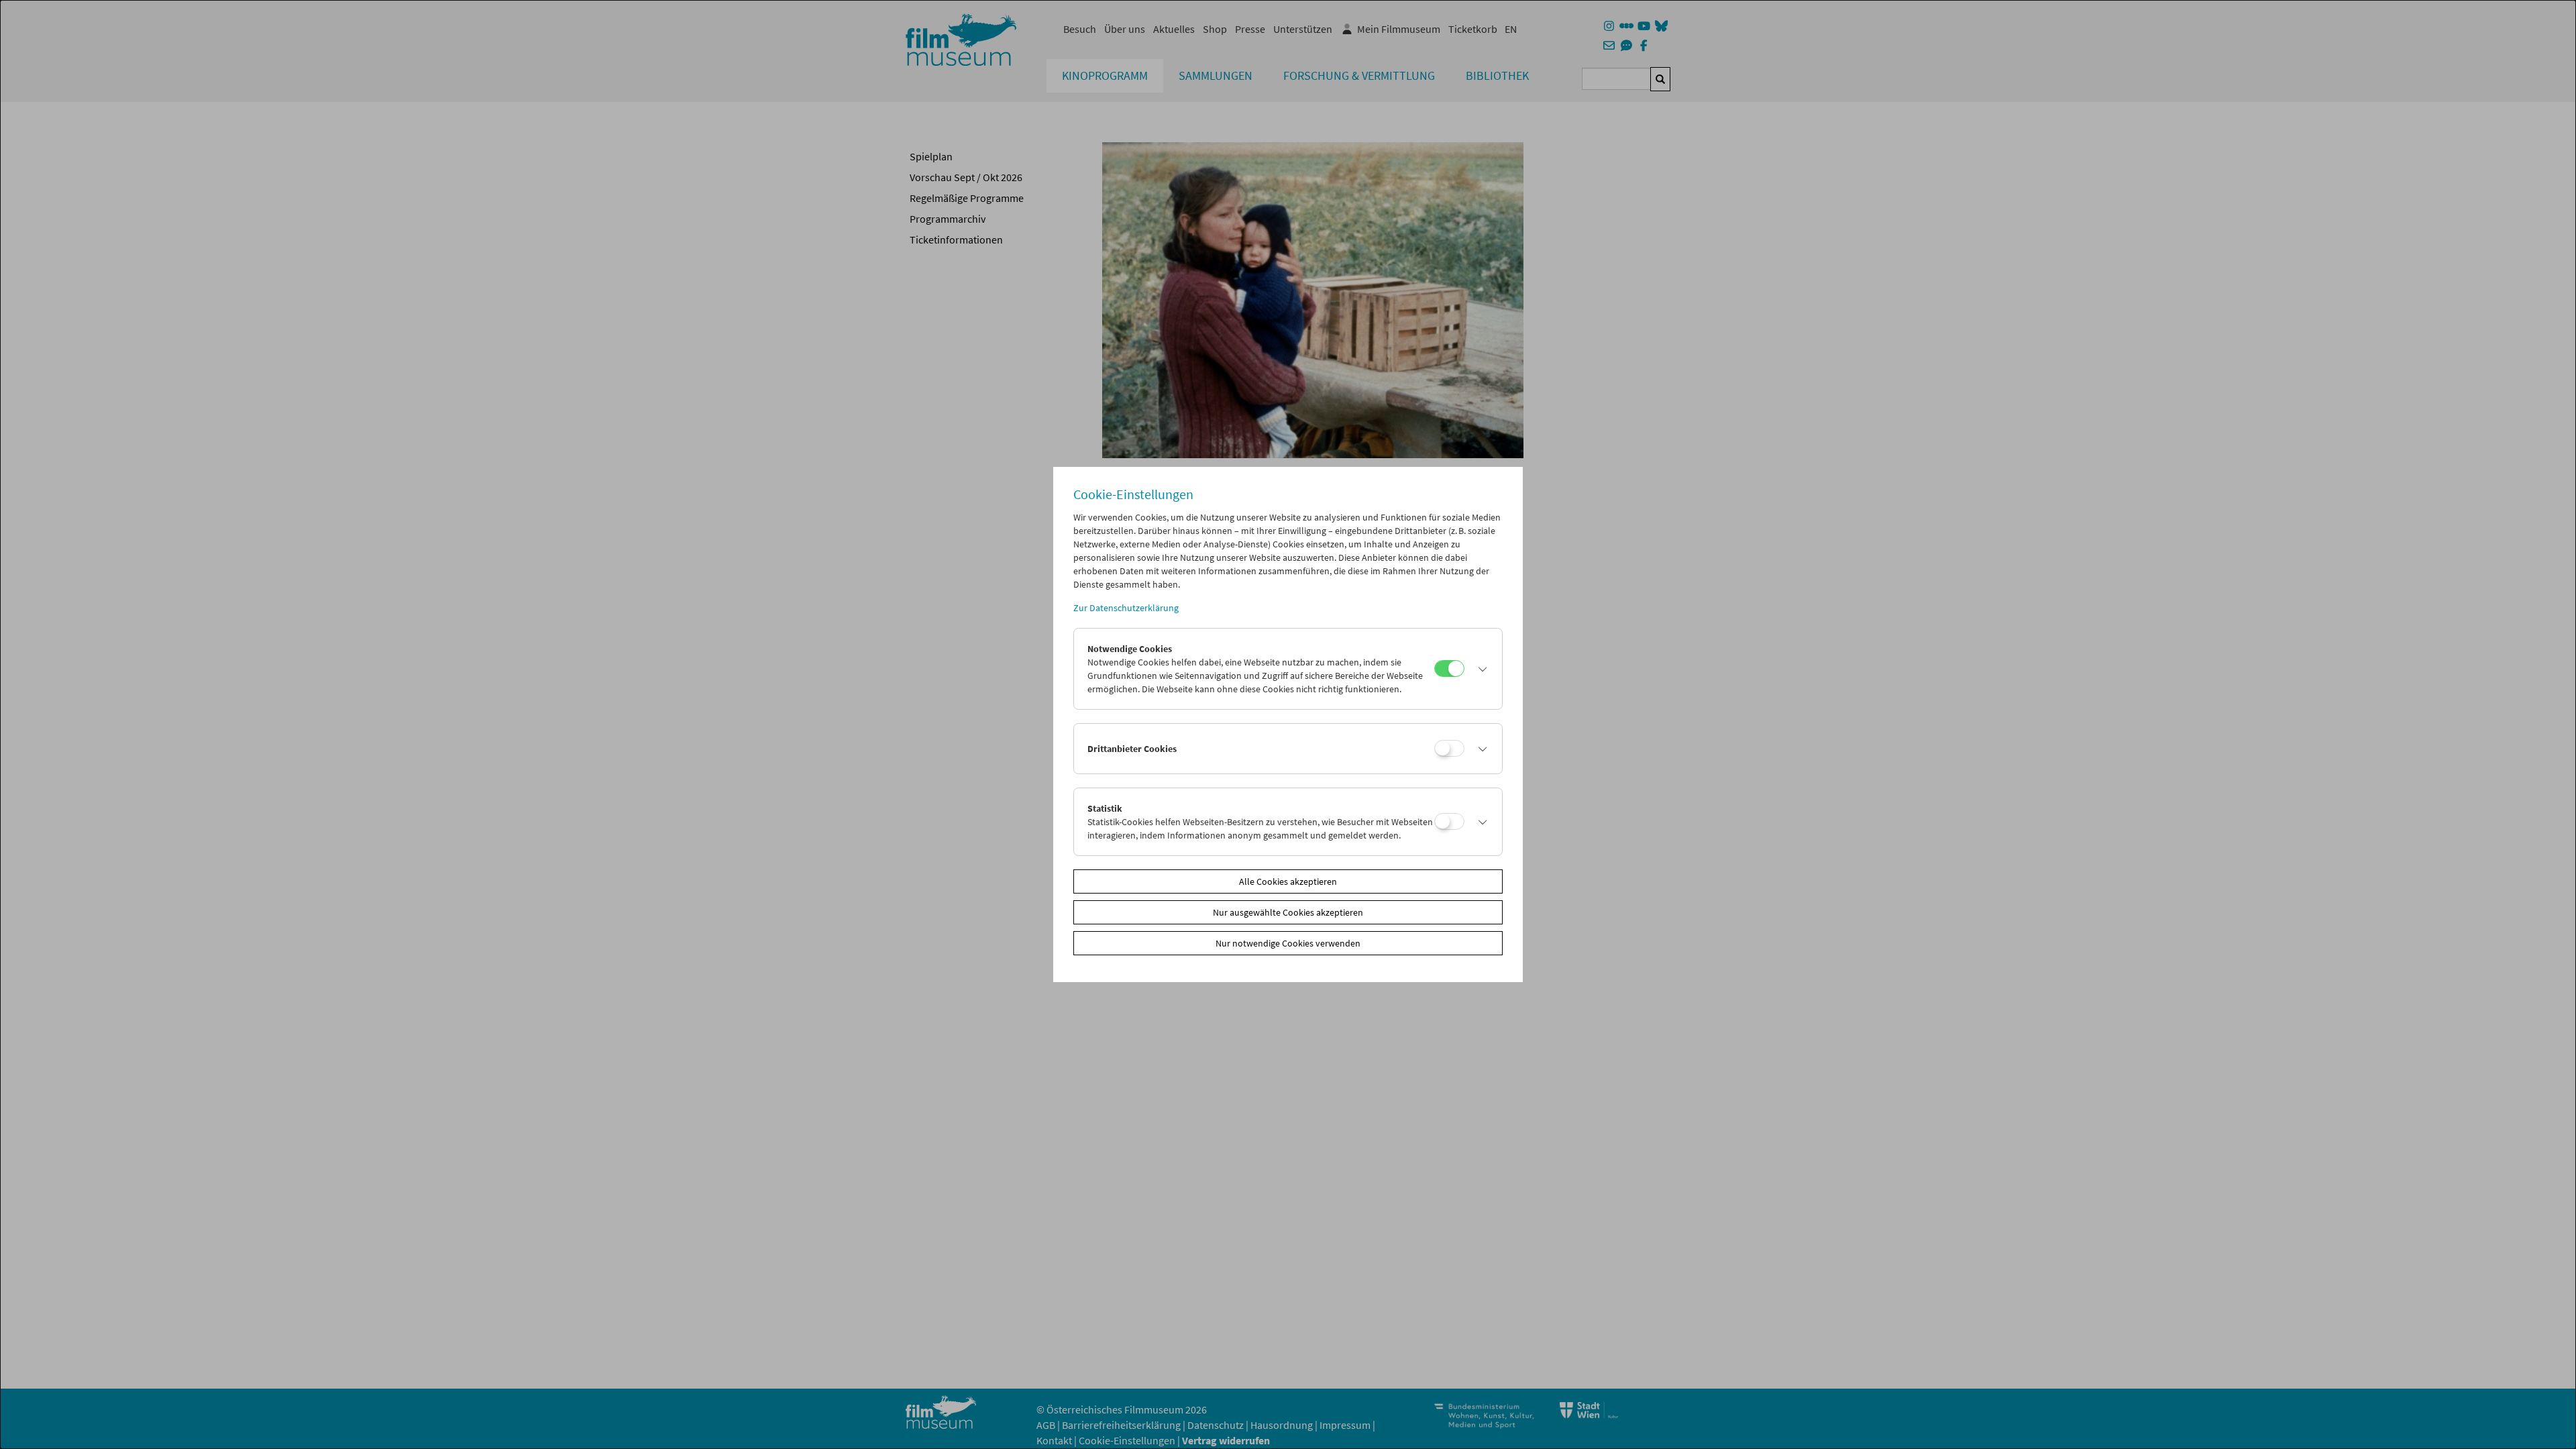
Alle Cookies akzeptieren (1288, 881)
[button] (1480, 669)
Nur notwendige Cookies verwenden (1288, 943)
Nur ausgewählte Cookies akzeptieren (1288, 912)
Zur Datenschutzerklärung (1126, 608)
